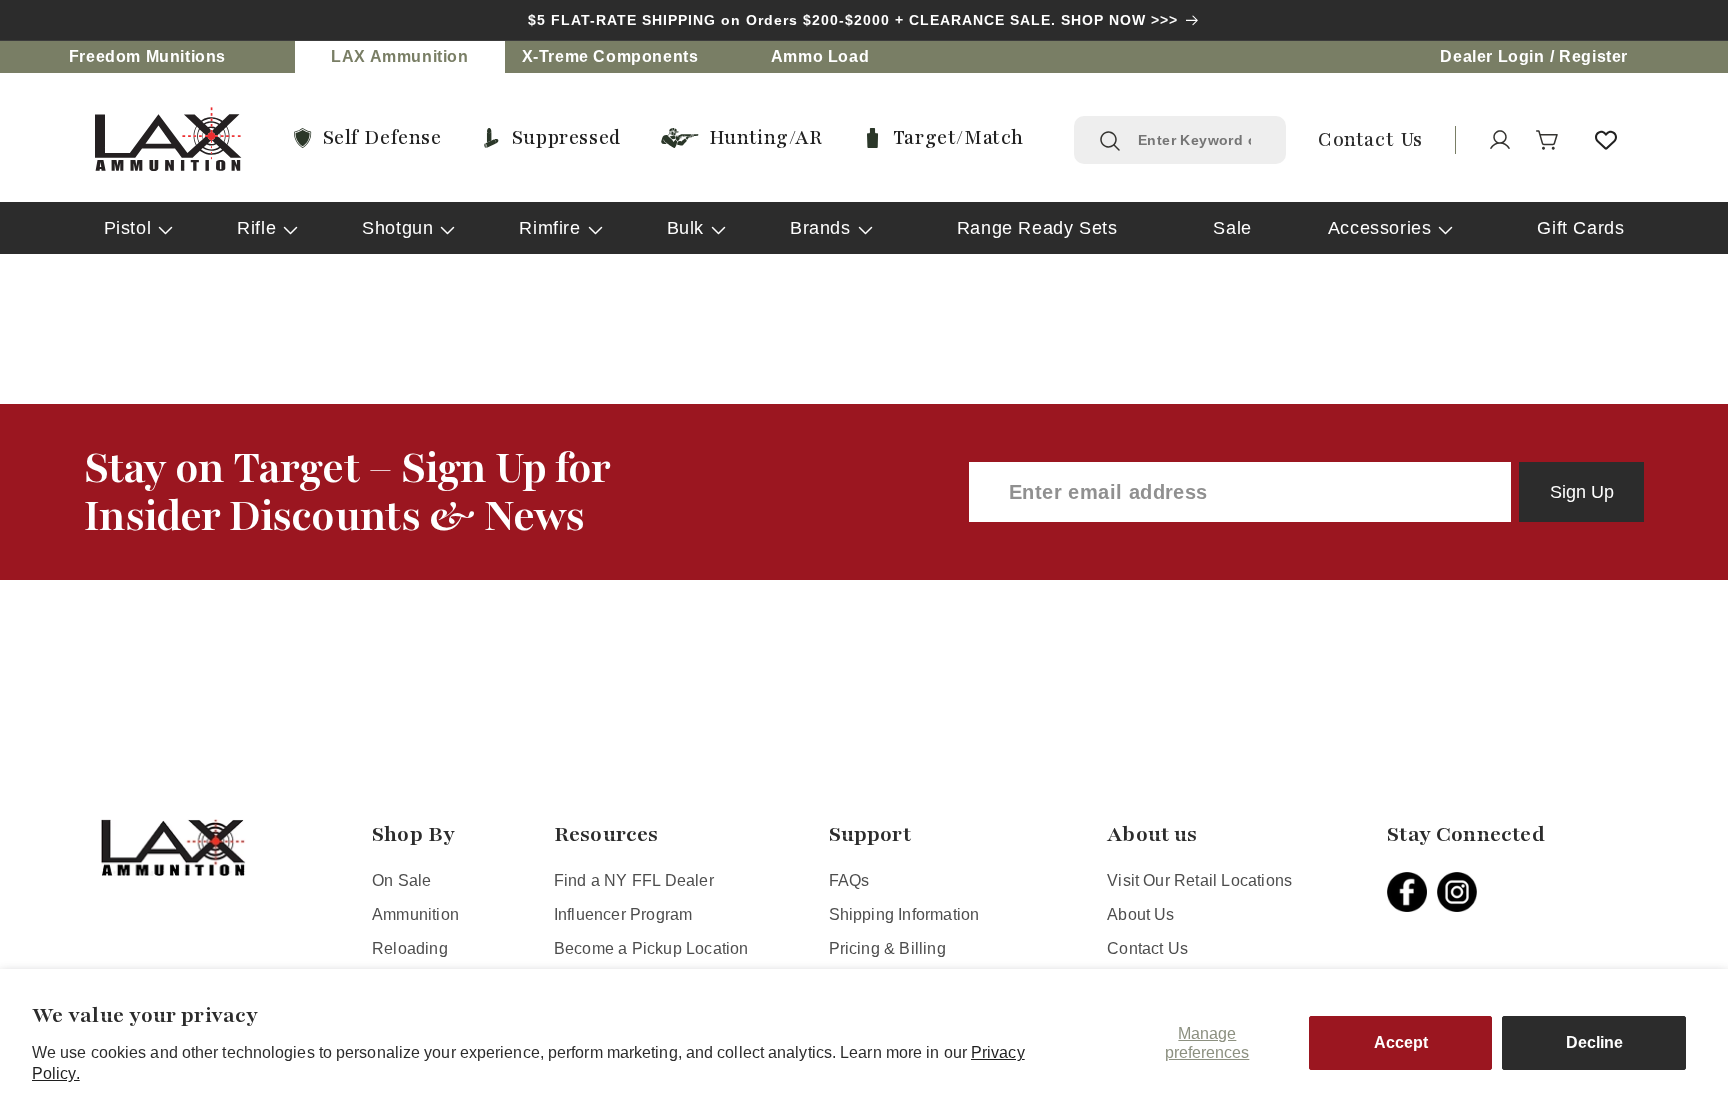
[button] (1548, 140)
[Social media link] (1412, 892)
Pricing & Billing (887, 948)
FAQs (849, 880)
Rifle (256, 228)
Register (1593, 56)
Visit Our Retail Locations (1199, 880)
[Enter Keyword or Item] (1110, 141)
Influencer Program (623, 914)
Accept (1401, 1042)
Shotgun (397, 228)
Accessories (1380, 228)
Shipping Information (904, 914)
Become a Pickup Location (651, 948)
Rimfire (549, 228)
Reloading (410, 948)
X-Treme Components (610, 56)
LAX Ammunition (399, 56)
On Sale (401, 880)
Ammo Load (820, 56)
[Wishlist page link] (1606, 140)
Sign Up (1582, 492)
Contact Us (1147, 948)
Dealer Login (1492, 56)
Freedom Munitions (147, 56)
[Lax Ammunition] (168, 139)
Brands (820, 228)
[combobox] (1199, 140)
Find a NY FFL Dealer (634, 880)
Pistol (128, 228)
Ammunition (415, 914)
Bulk (685, 228)
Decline (1594, 1042)
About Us (1141, 914)
